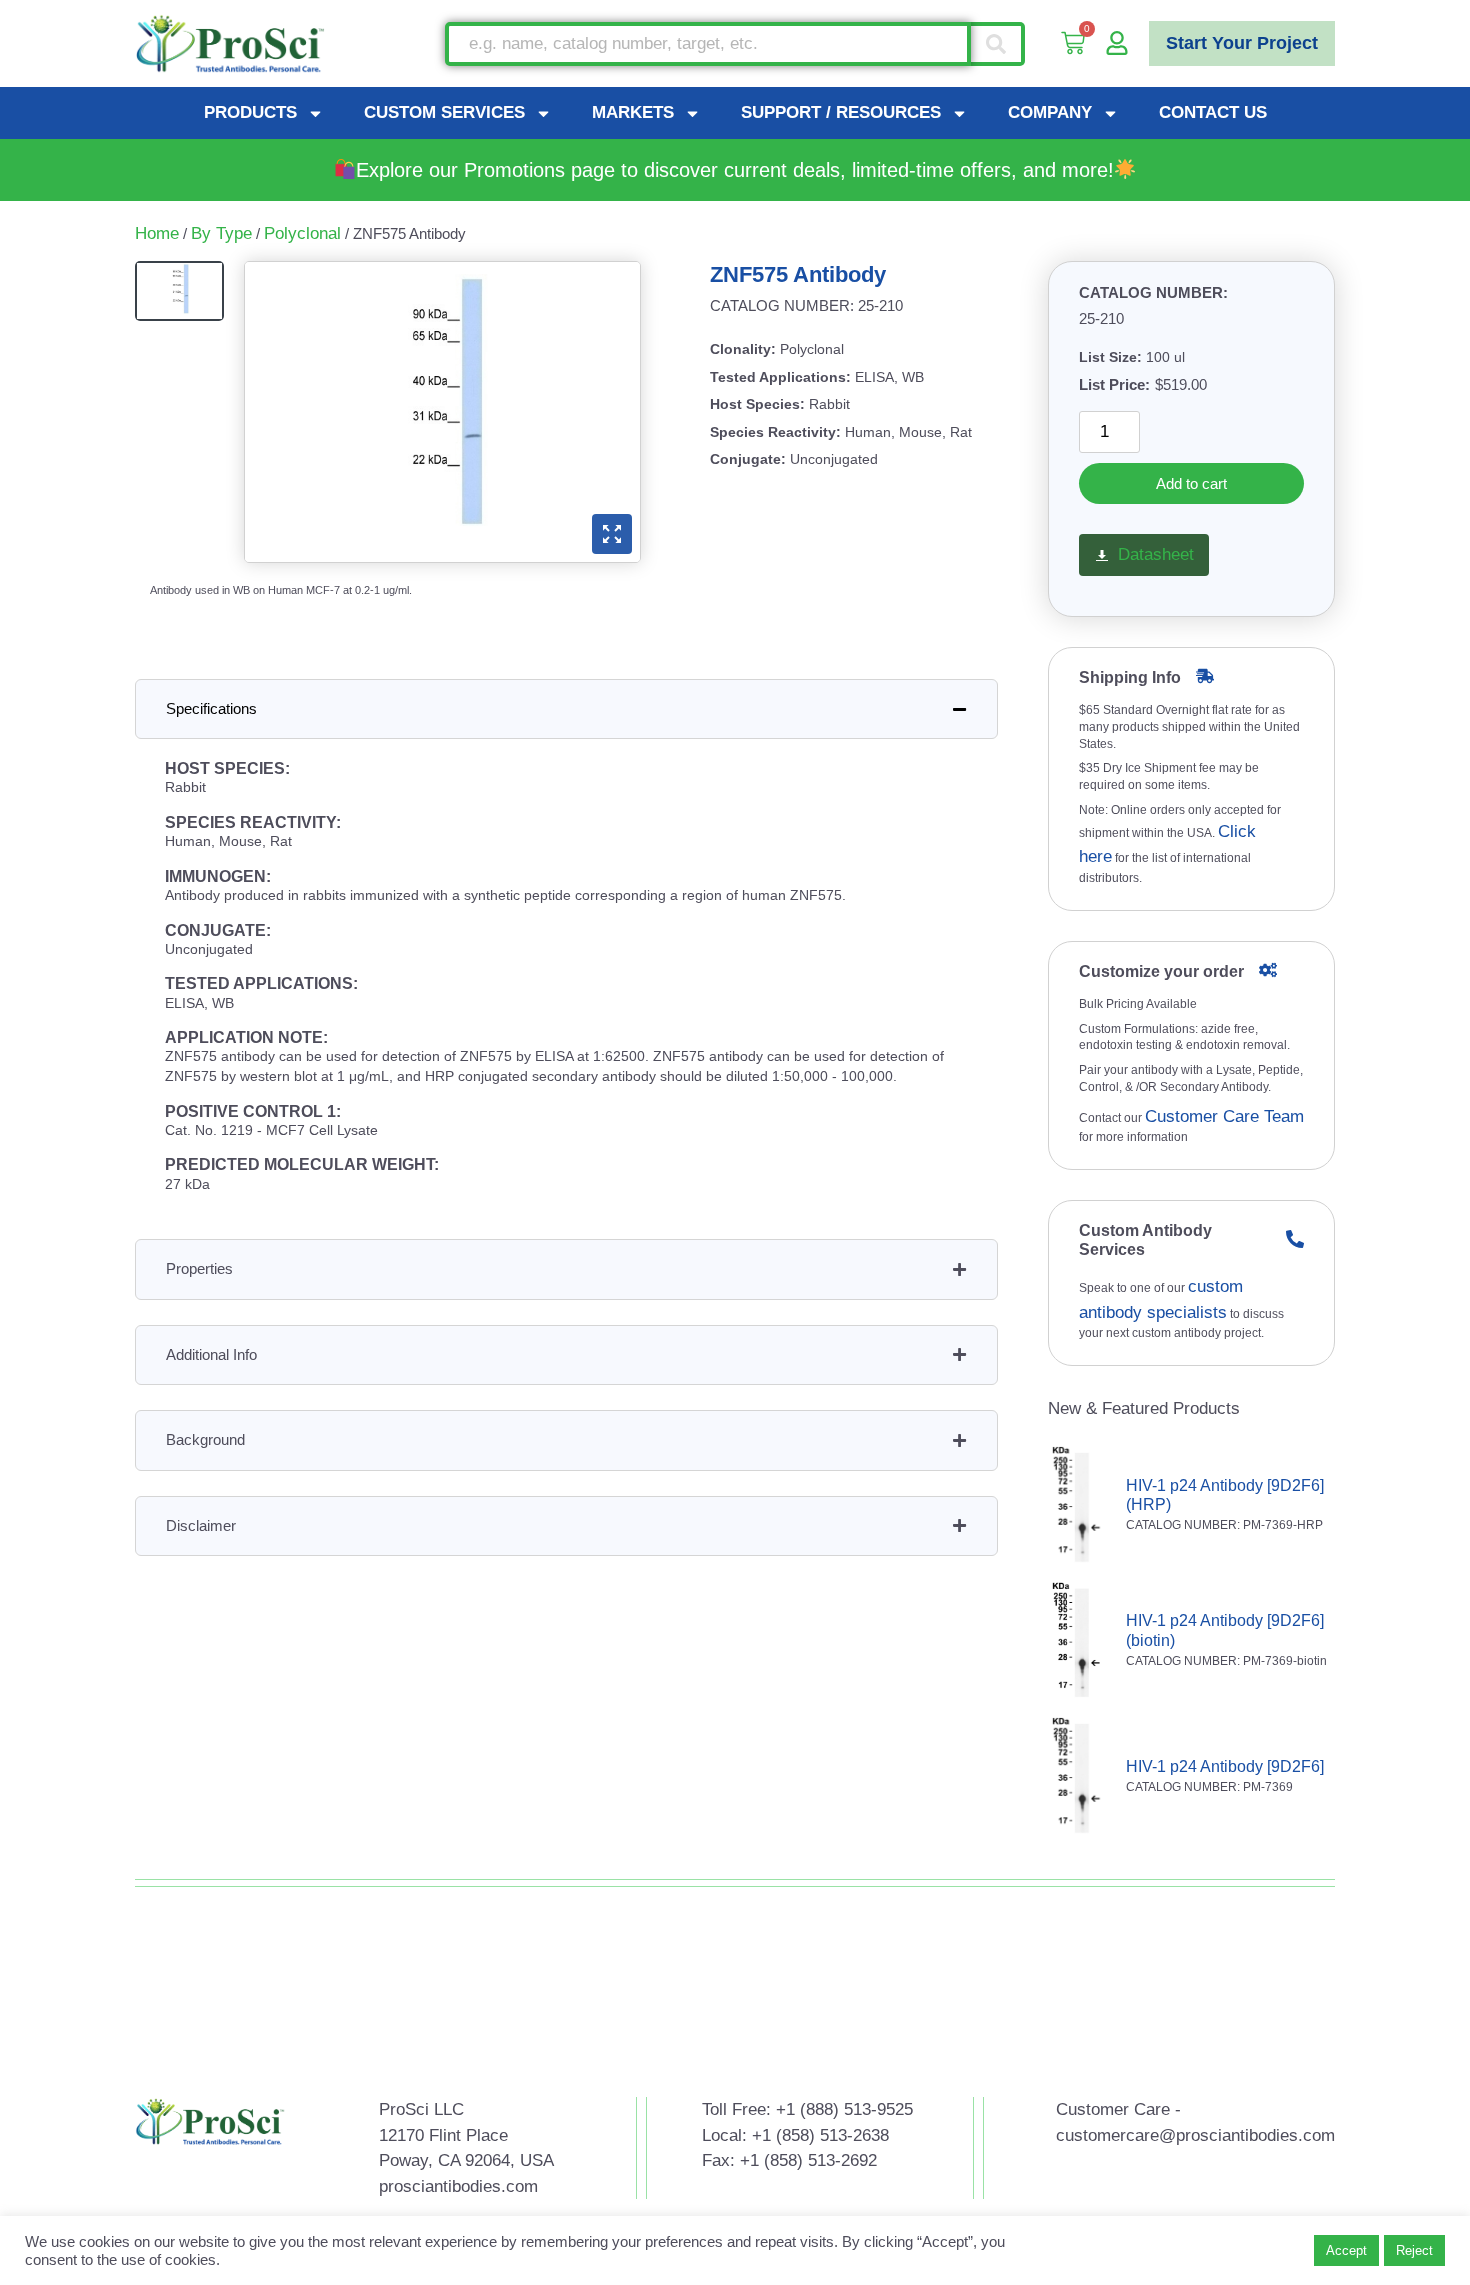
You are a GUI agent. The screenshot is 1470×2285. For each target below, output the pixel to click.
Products (250, 112)
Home (157, 233)
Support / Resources (841, 112)
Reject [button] (1414, 2250)
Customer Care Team (1224, 1116)
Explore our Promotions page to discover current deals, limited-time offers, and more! (735, 170)
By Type (221, 233)
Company (1050, 112)
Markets (633, 112)
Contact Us (1213, 112)
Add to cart (1191, 483)
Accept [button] (1346, 2250)
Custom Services (444, 112)
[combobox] (708, 44)
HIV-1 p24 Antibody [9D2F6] (1225, 1766)
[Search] (998, 44)
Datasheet (1156, 554)
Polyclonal (302, 233)
